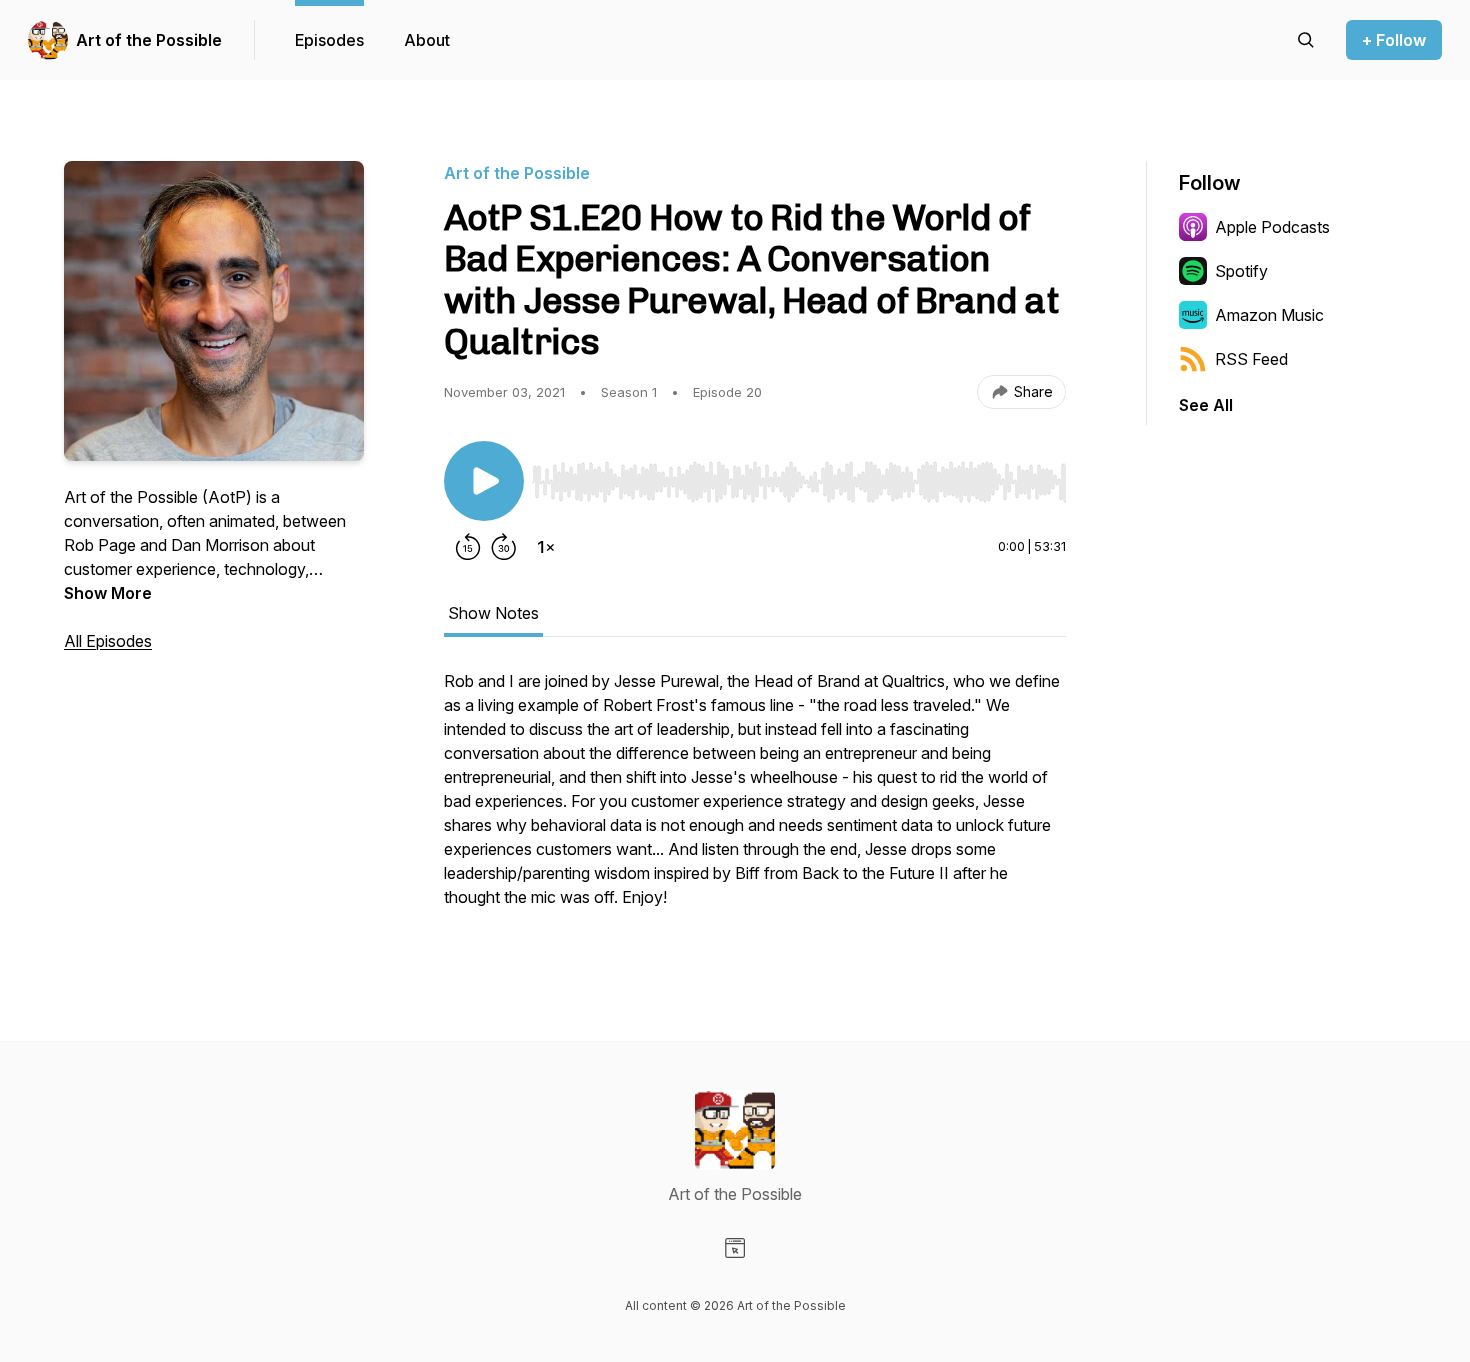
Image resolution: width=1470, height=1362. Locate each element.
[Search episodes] (1306, 40)
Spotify (1241, 271)
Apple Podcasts (1272, 227)
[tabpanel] (755, 799)
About (427, 40)
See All (1206, 405)
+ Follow (1394, 40)
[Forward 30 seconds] (504, 547)
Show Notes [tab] (493, 613)
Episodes (329, 40)
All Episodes (108, 641)
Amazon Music (1269, 315)
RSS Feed (1251, 359)
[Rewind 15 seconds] (468, 547)
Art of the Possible (149, 40)
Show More (108, 593)
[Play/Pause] (484, 481)
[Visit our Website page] (735, 1248)
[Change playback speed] (546, 547)
